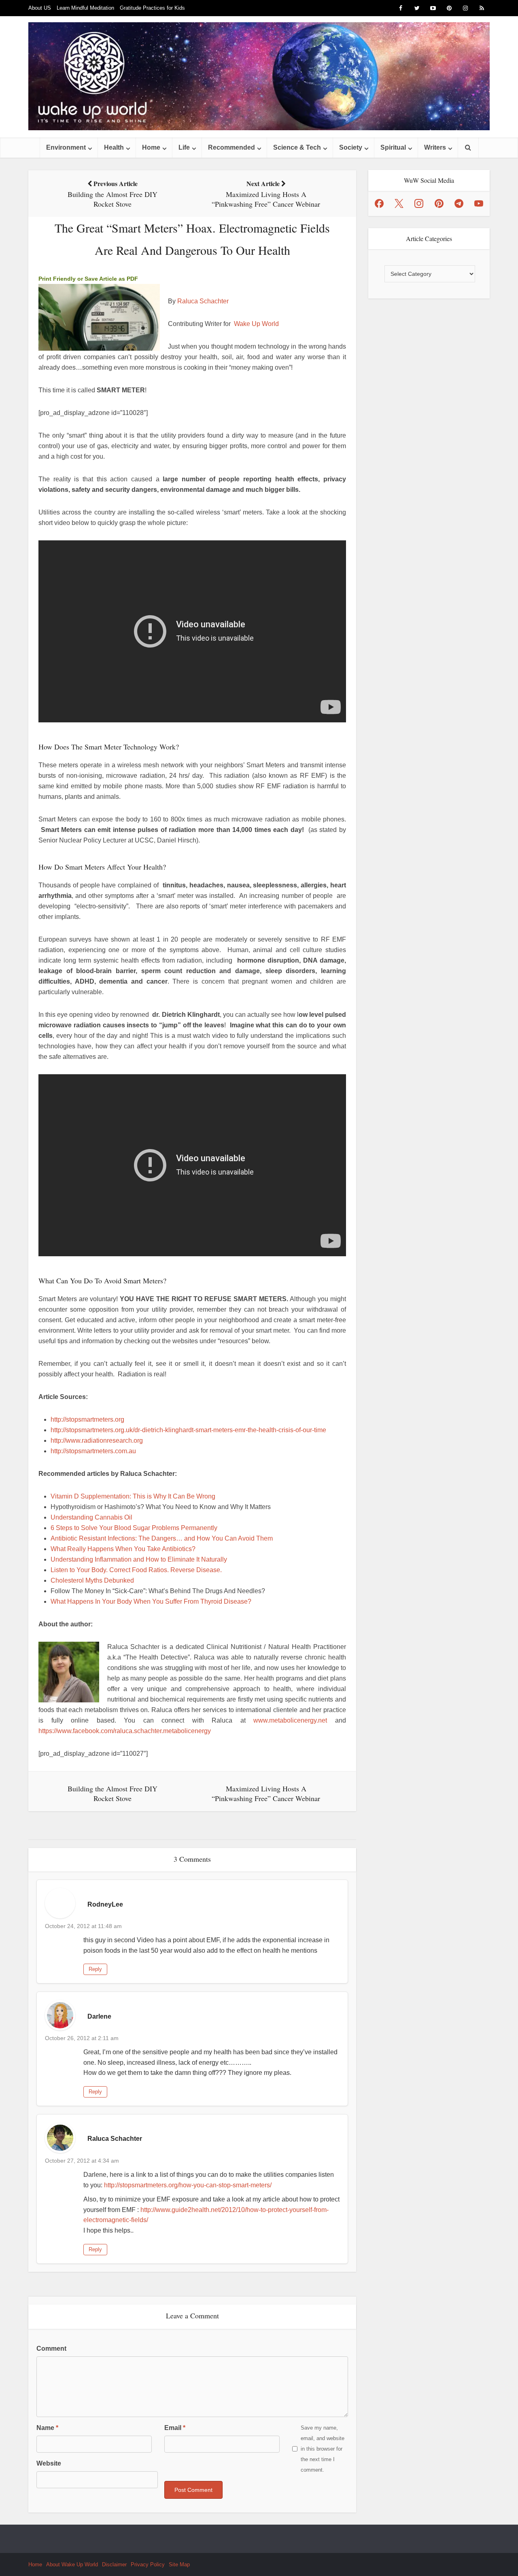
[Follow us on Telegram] (459, 203)
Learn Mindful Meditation (85, 8)
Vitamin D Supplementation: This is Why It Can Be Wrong (133, 1496)
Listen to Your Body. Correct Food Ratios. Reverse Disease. (136, 1570)
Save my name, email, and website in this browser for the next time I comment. (323, 2449)
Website (49, 2463)
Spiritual (393, 147)
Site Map (179, 2564)
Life (184, 147)
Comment (51, 2348)
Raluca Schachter (203, 301)
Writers (435, 147)
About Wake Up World (72, 2564)
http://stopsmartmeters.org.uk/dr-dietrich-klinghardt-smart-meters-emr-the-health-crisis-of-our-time (188, 1430)
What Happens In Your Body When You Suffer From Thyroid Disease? (151, 1601)
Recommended (231, 147)
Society (351, 147)
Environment (66, 147)
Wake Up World (256, 324)
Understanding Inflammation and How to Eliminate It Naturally (140, 1559)
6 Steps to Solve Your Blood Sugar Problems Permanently (134, 1528)
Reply (95, 1969)
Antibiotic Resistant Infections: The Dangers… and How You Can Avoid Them (162, 1538)
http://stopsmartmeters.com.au (93, 1451)
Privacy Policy (148, 2564)
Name (47, 2428)
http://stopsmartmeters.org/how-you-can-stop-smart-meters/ (188, 2185)
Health (114, 147)
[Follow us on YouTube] (479, 203)
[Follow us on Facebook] (379, 203)
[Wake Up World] (259, 76)
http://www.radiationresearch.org (97, 1440)
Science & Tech (297, 147)
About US (40, 8)
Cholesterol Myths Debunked (92, 1580)
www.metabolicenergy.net (290, 1720)
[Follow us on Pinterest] (439, 203)
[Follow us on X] (399, 203)
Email (175, 2428)
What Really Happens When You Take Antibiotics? (123, 1549)
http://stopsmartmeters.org (87, 1419)
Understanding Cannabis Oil (91, 1517)
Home (151, 147)
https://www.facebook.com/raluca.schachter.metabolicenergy (125, 1731)
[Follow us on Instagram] (419, 203)
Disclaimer (114, 2564)
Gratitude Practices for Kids (152, 8)
